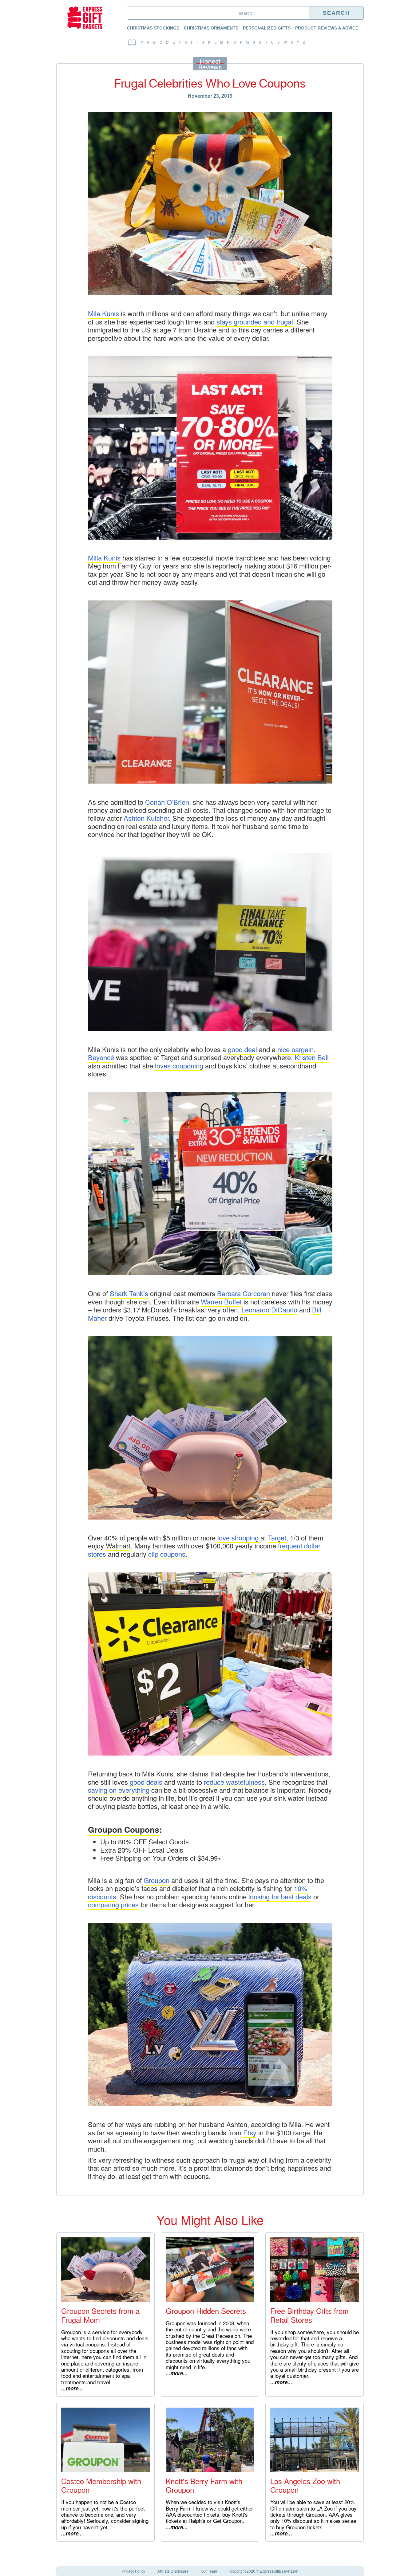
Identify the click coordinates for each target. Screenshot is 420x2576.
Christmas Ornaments (211, 28)
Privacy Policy (133, 2571)
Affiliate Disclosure (173, 2571)
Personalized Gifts (267, 28)
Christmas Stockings (153, 28)
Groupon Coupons (124, 1829)
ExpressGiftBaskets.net (279, 2571)
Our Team (209, 2571)
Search (336, 13)
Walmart (118, 1546)
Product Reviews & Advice (327, 28)
